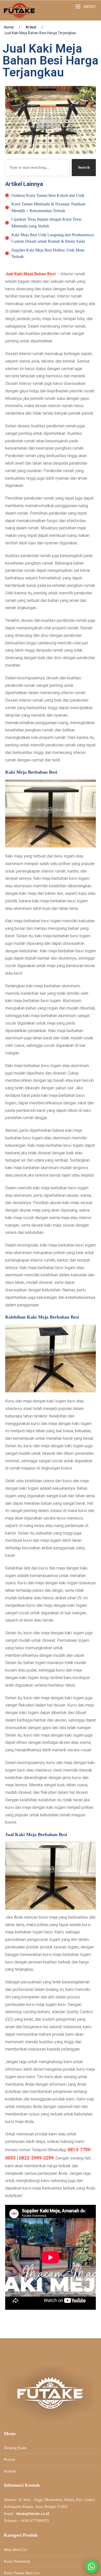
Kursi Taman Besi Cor (22, 2573)
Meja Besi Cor (15, 2550)
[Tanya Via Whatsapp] (91, 2566)
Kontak (10, 2471)
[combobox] (37, 167)
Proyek (10, 2459)
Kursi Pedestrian (17, 2561)
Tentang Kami (15, 2448)
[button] (85, 7)
